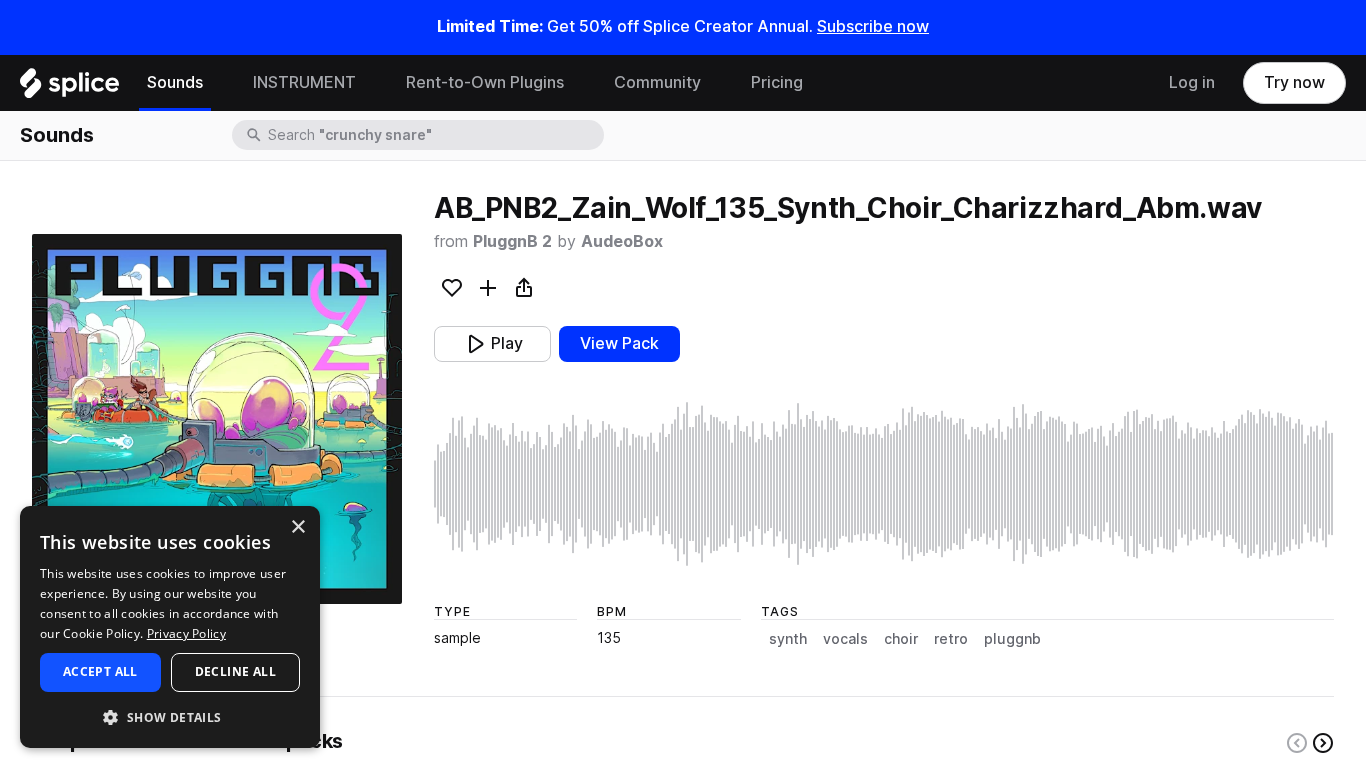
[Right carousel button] (1323, 743)
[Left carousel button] (1297, 743)
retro (951, 639)
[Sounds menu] (218, 83)
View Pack (619, 343)
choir (901, 639)
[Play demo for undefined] (217, 419)
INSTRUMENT (304, 82)
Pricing (777, 82)
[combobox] (434, 135)
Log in (1192, 82)
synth (788, 639)
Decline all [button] (235, 671)
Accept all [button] (100, 671)
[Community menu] (716, 83)
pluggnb (1012, 639)
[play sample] (884, 484)
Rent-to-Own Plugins (485, 82)
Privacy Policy (186, 633)
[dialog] (170, 627)
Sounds (175, 82)
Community (657, 82)
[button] (170, 716)
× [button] (297, 527)
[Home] (69, 88)
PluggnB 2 (512, 241)
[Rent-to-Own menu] (579, 83)
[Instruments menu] (371, 83)
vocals (845, 639)
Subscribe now (873, 26)
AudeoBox (622, 241)
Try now (1294, 82)
